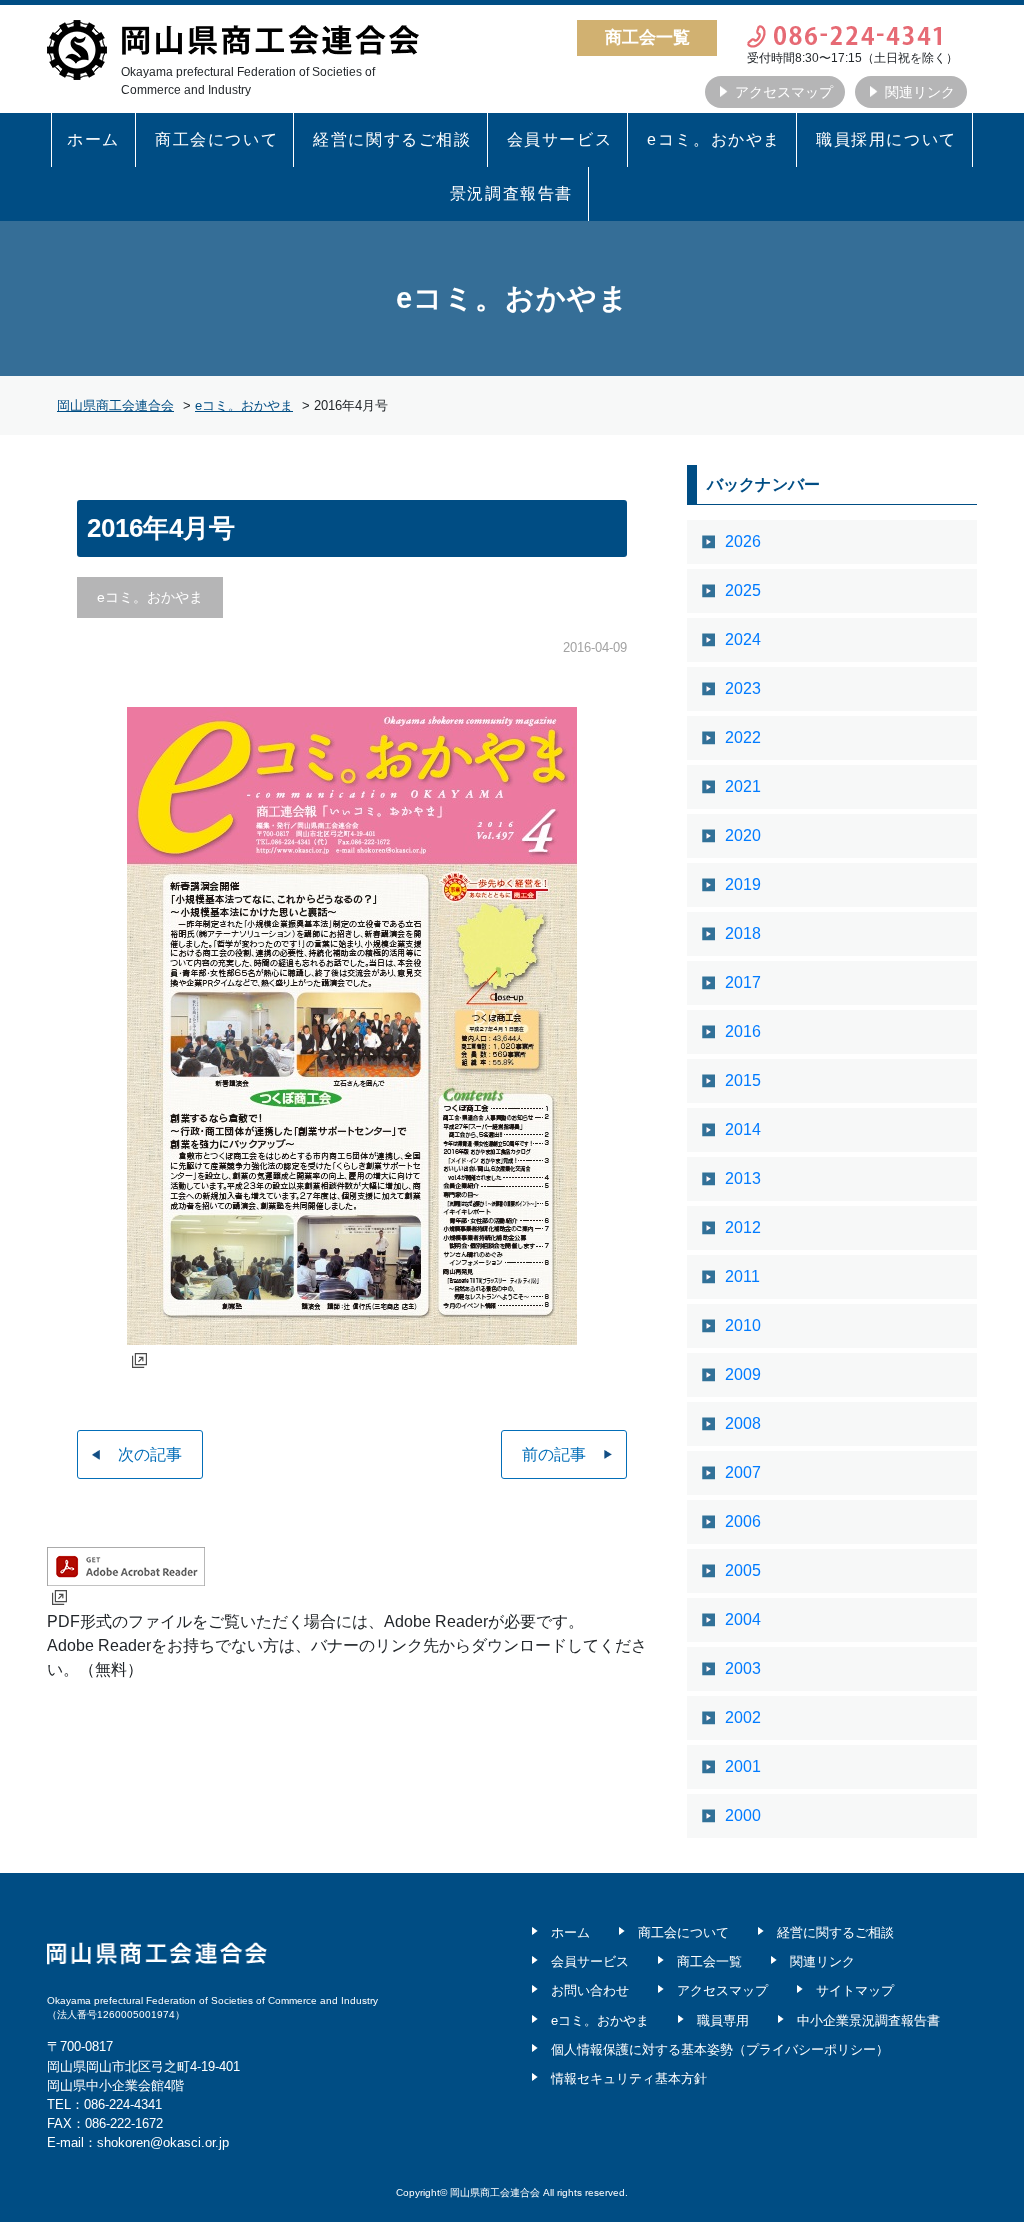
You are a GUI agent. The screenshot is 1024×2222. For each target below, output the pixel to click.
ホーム (93, 139)
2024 (743, 639)
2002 (743, 1717)
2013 (743, 1178)
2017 (743, 982)
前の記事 (554, 1454)
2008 (743, 1423)
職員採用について (886, 139)
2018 (743, 933)
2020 (743, 835)
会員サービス (560, 139)
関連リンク (920, 92)
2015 (743, 1080)
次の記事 (150, 1454)
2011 (742, 1276)
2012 (743, 1227)
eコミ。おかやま (714, 139)
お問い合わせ (590, 1990)
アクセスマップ (784, 92)
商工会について (216, 139)
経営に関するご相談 (392, 139)
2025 (743, 590)
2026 (743, 541)
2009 (743, 1374)
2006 (743, 1521)
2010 (743, 1325)
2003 (743, 1668)
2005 (743, 1570)
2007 (743, 1472)
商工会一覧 (709, 1961)
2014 (743, 1129)
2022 (743, 737)
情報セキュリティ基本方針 (629, 2078)
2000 (743, 1815)
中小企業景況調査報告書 (868, 2020)
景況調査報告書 (511, 193)
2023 (743, 688)
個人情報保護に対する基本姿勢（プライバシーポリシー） (720, 2049)
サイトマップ (855, 1990)
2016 (743, 1031)
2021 (743, 786)
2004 (743, 1619)
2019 (743, 884)
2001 (743, 1766)
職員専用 (723, 2020)
